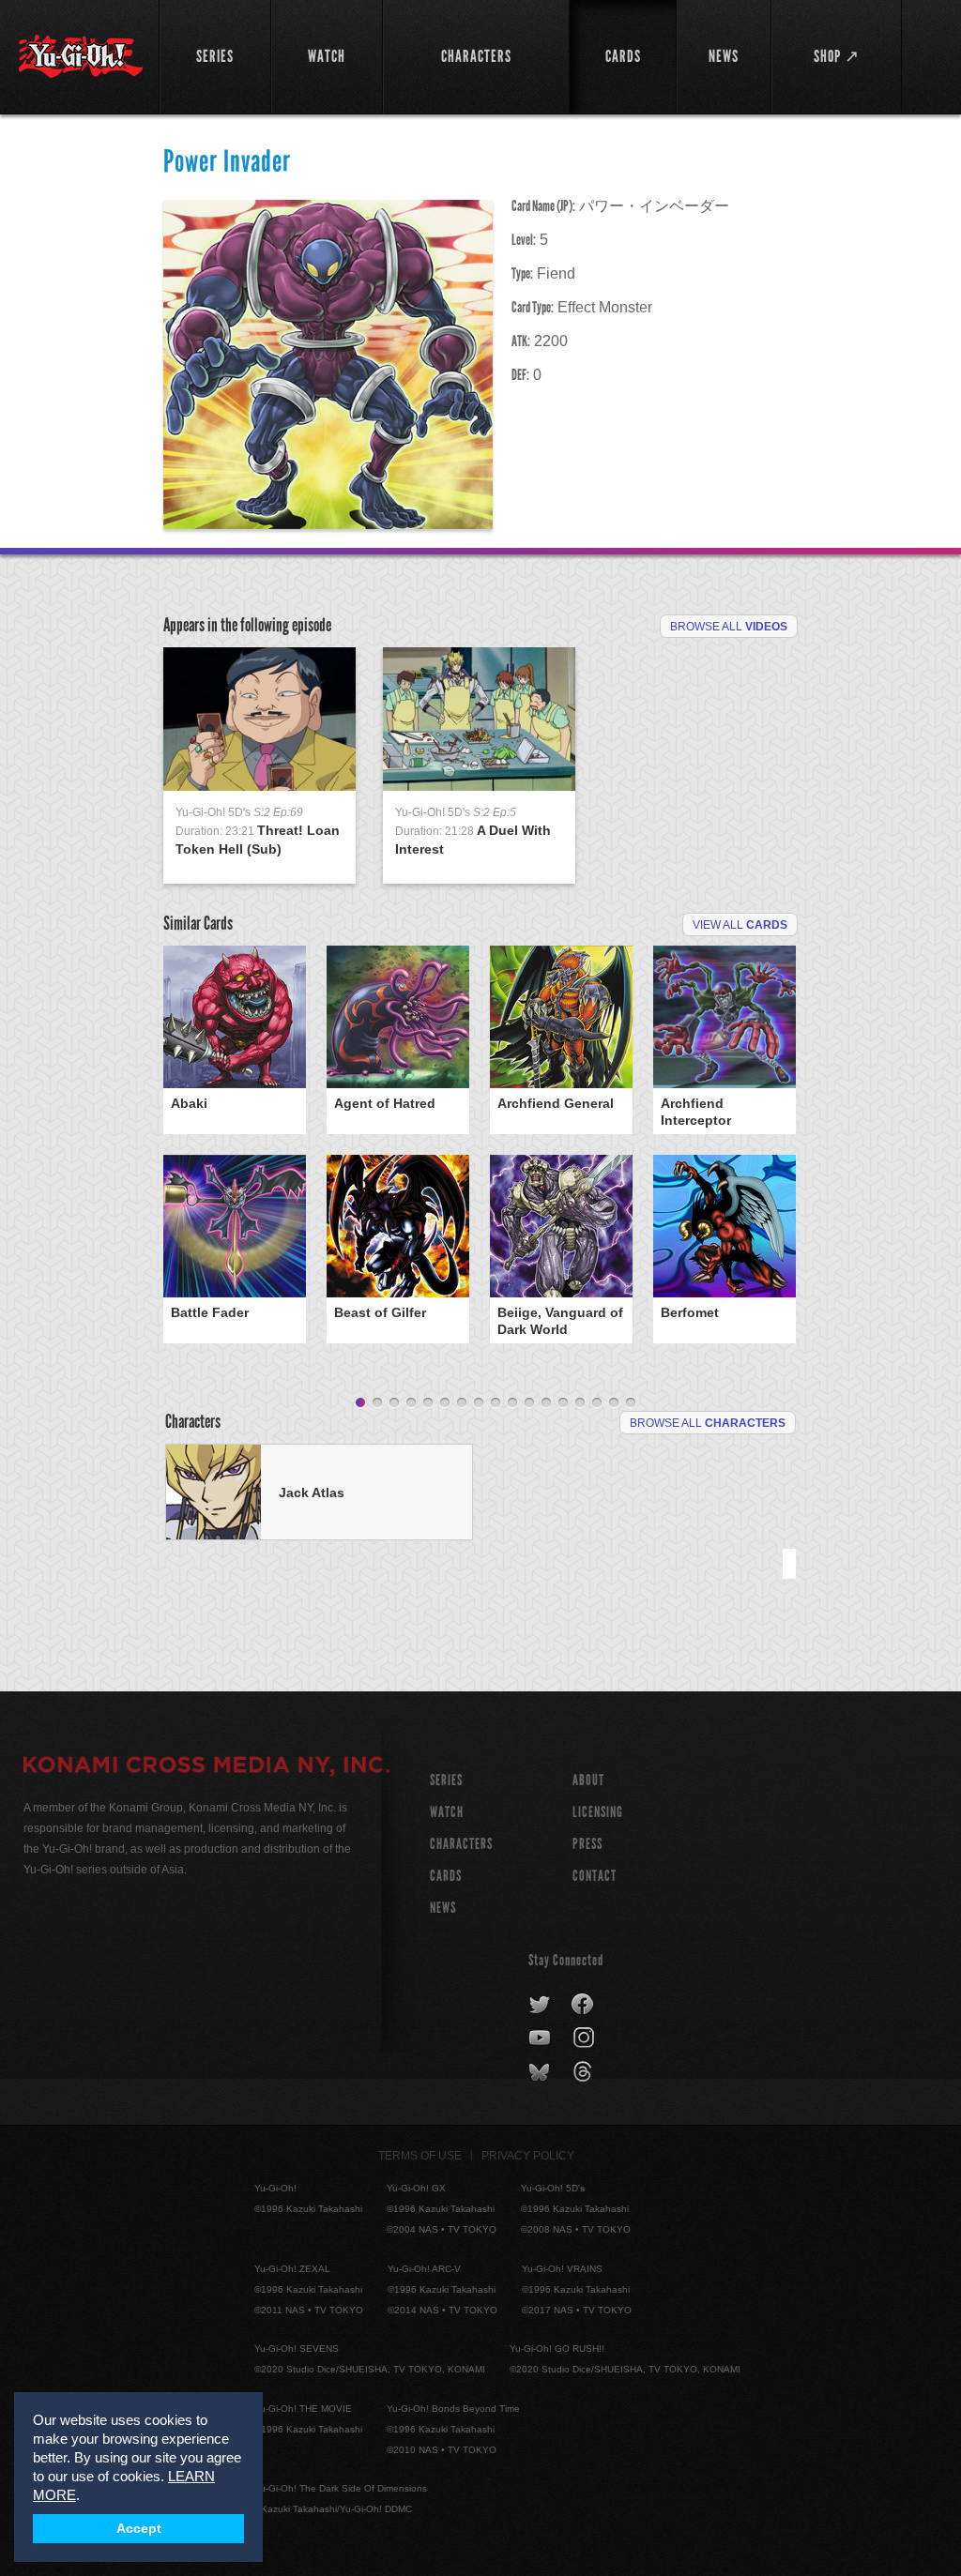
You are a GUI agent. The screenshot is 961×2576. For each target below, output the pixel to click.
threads (585, 2072)
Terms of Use (420, 2156)
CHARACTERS (461, 1844)
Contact (595, 1876)
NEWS (443, 1908)
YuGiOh (81, 56)
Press (587, 1844)
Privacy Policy (528, 2156)
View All (740, 925)
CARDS (446, 1876)
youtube (541, 2038)
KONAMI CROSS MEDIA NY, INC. (206, 1767)
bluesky (541, 2072)
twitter (540, 2005)
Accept (139, 2529)
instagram (585, 2038)
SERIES (446, 1780)
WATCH (447, 1812)
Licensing (598, 1812)
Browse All (729, 627)
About (588, 1780)
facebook (583, 2005)
